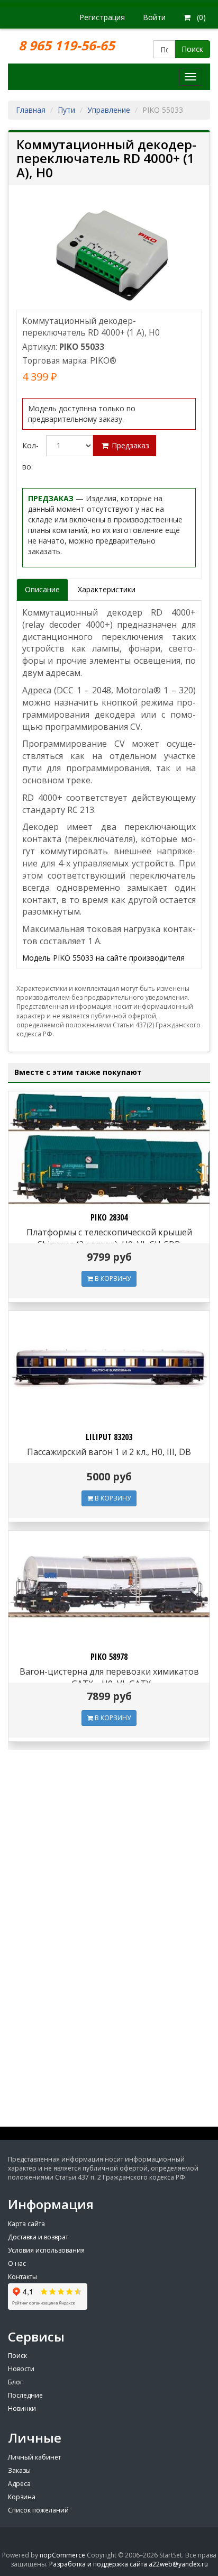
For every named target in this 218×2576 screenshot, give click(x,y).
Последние (25, 2395)
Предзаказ (129, 445)
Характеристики (107, 589)
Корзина (22, 2497)
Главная (31, 110)
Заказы (19, 2470)
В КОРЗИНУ (112, 1278)
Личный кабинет (34, 2457)
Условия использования (46, 2250)
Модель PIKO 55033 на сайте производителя (103, 958)
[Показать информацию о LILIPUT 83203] (109, 1368)
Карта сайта (26, 2224)
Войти (154, 17)
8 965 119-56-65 (68, 45)
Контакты (22, 2277)
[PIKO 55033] (109, 253)
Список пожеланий (38, 2510)
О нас (17, 2263)
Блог (15, 2382)
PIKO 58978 (109, 1657)
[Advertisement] (109, 2032)
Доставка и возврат (38, 2237)
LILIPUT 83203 (109, 1437)
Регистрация (102, 17)
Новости (21, 2369)
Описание (42, 589)
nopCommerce (62, 2555)
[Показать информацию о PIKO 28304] (109, 1148)
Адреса (19, 2484)
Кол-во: (30, 456)
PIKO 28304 (109, 1217)
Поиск (192, 49)
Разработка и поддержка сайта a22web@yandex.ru (129, 2564)
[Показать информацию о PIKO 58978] (109, 1587)
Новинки (22, 2408)
